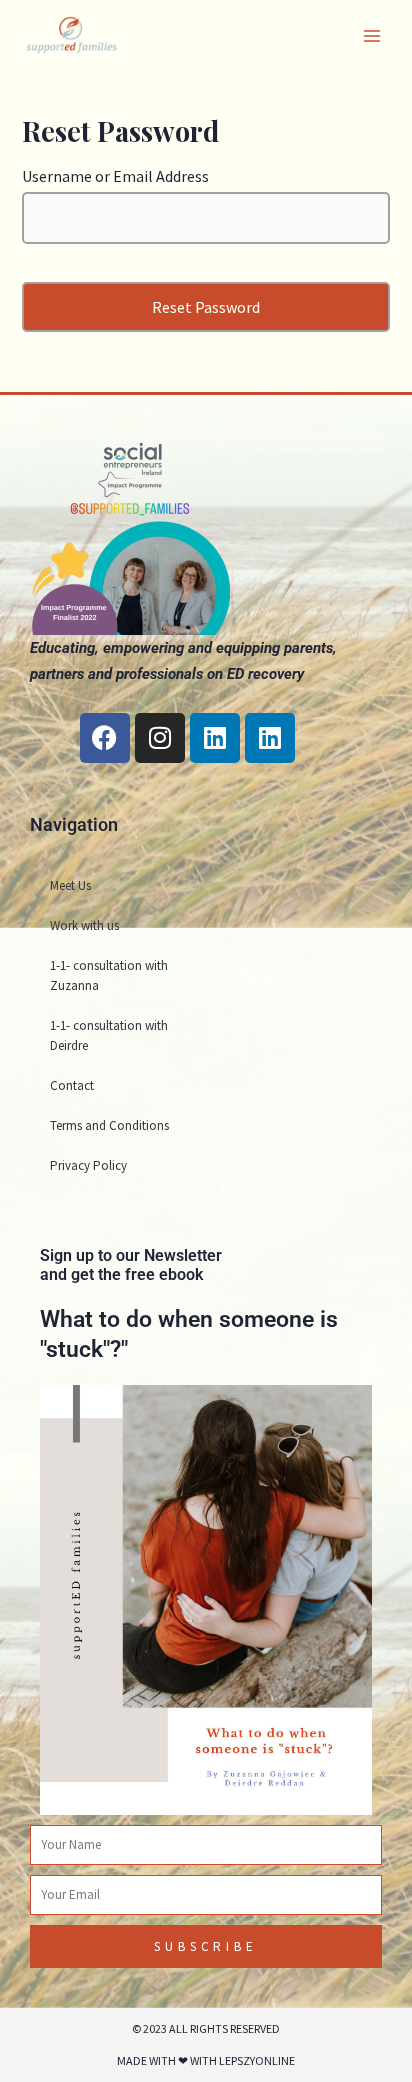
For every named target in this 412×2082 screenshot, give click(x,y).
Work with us (84, 925)
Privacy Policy (88, 1165)
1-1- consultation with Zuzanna (109, 975)
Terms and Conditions (109, 1125)
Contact (72, 1085)
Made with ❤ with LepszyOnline (206, 2060)
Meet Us (70, 885)
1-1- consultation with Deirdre (109, 1035)
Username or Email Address (115, 176)
